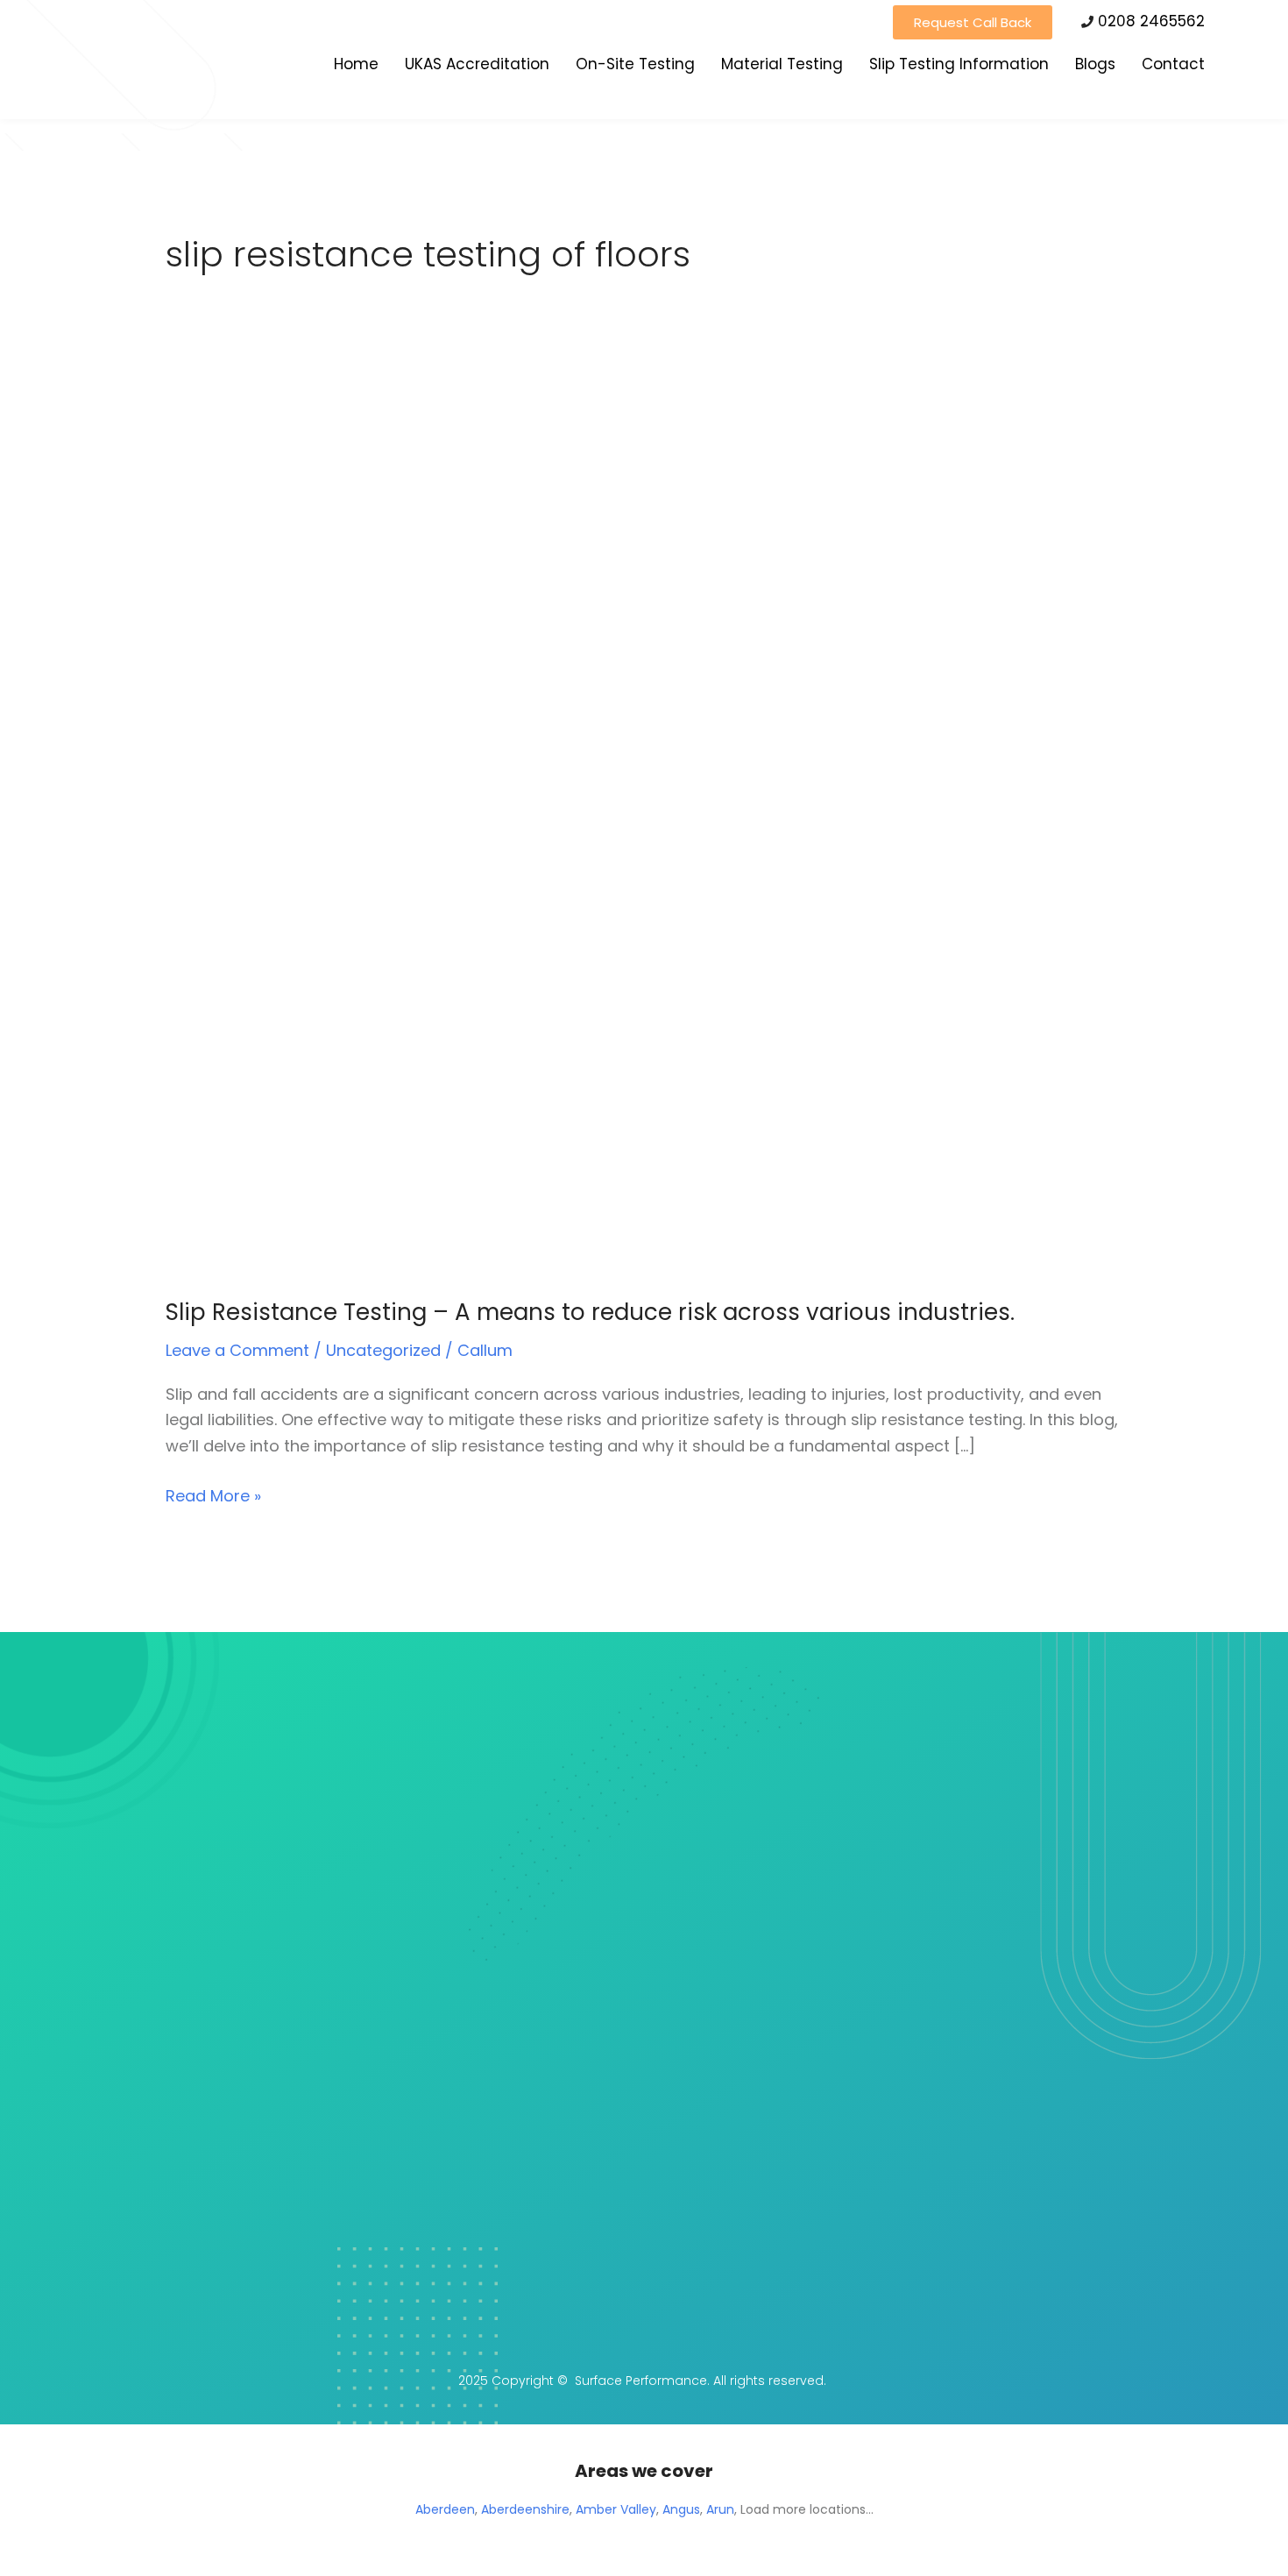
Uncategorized (383, 1350)
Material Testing (782, 64)
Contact (1173, 64)
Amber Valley (616, 2509)
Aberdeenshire (525, 2509)
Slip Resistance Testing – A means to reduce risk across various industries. (590, 1312)
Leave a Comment (237, 1350)
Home (356, 64)
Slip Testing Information (959, 64)
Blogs (1095, 64)
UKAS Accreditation (477, 64)
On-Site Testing (635, 64)
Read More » (213, 1495)
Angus (681, 2509)
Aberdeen (445, 2509)
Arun (720, 2509)
